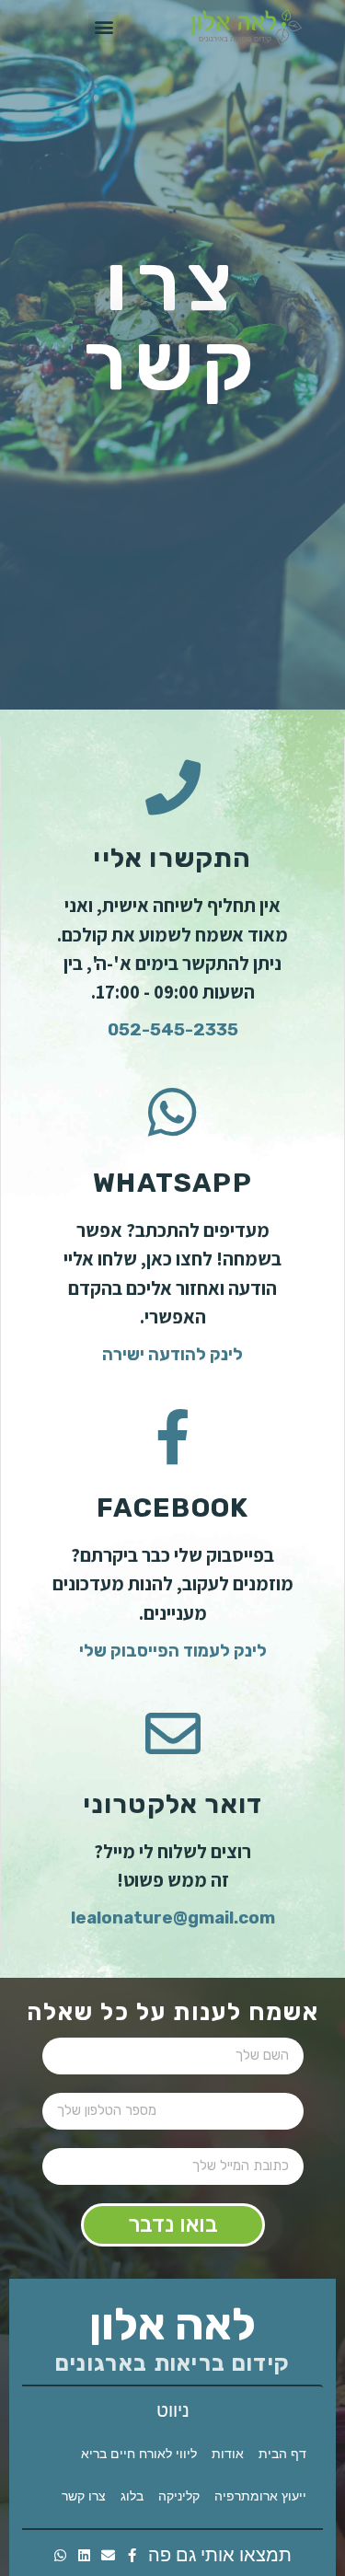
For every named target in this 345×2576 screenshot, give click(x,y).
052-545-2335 (173, 1029)
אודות (228, 2455)
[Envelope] (108, 2555)
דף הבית (282, 2455)
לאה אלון (172, 2324)
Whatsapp (172, 1183)
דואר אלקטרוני (173, 1804)
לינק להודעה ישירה (172, 1354)
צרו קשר (84, 2497)
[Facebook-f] (132, 2555)
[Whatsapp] (60, 2555)
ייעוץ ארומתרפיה (260, 2497)
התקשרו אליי (172, 858)
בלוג (132, 2497)
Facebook (173, 1507)
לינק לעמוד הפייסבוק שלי (173, 1651)
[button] (103, 27)
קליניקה (179, 2497)
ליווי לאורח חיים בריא (139, 2455)
